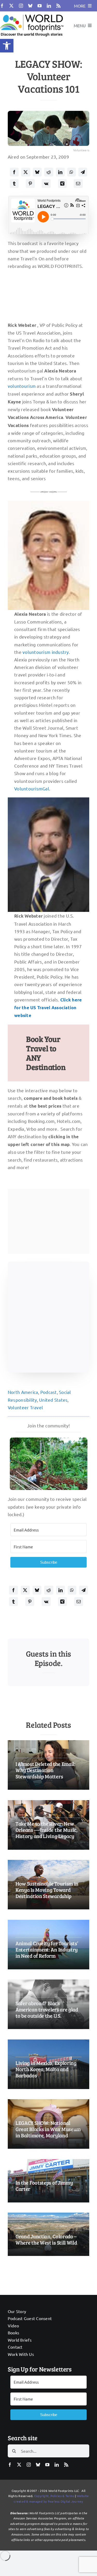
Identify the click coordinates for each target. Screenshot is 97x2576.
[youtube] (40, 6)
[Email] (78, 184)
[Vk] (46, 184)
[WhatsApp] (71, 172)
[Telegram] (83, 172)
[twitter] (11, 6)
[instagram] (21, 6)
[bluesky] (30, 6)
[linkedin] (49, 6)
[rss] (58, 6)
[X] (26, 172)
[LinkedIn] (60, 172)
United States (53, 1400)
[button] (7, 46)
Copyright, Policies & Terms (54, 2496)
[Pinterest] (30, 184)
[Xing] (62, 184)
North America (23, 1392)
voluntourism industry (46, 652)
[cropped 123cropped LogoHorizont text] (32, 14)
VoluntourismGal (32, 788)
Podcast (49, 1392)
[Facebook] (14, 172)
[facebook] (2, 6)
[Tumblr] (14, 184)
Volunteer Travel (25, 1407)
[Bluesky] (37, 172)
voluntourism (22, 386)
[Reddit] (49, 172)
